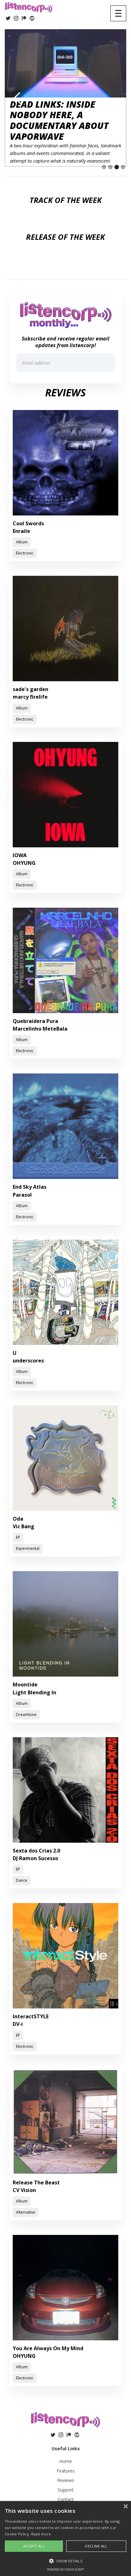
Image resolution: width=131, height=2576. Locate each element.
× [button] (125, 2507)
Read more (41, 2534)
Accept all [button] (34, 2546)
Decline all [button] (96, 2546)
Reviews (66, 2480)
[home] (29, 7)
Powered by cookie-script (65, 2569)
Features (66, 2471)
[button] (118, 13)
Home (65, 2461)
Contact (66, 2499)
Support (66, 2490)
